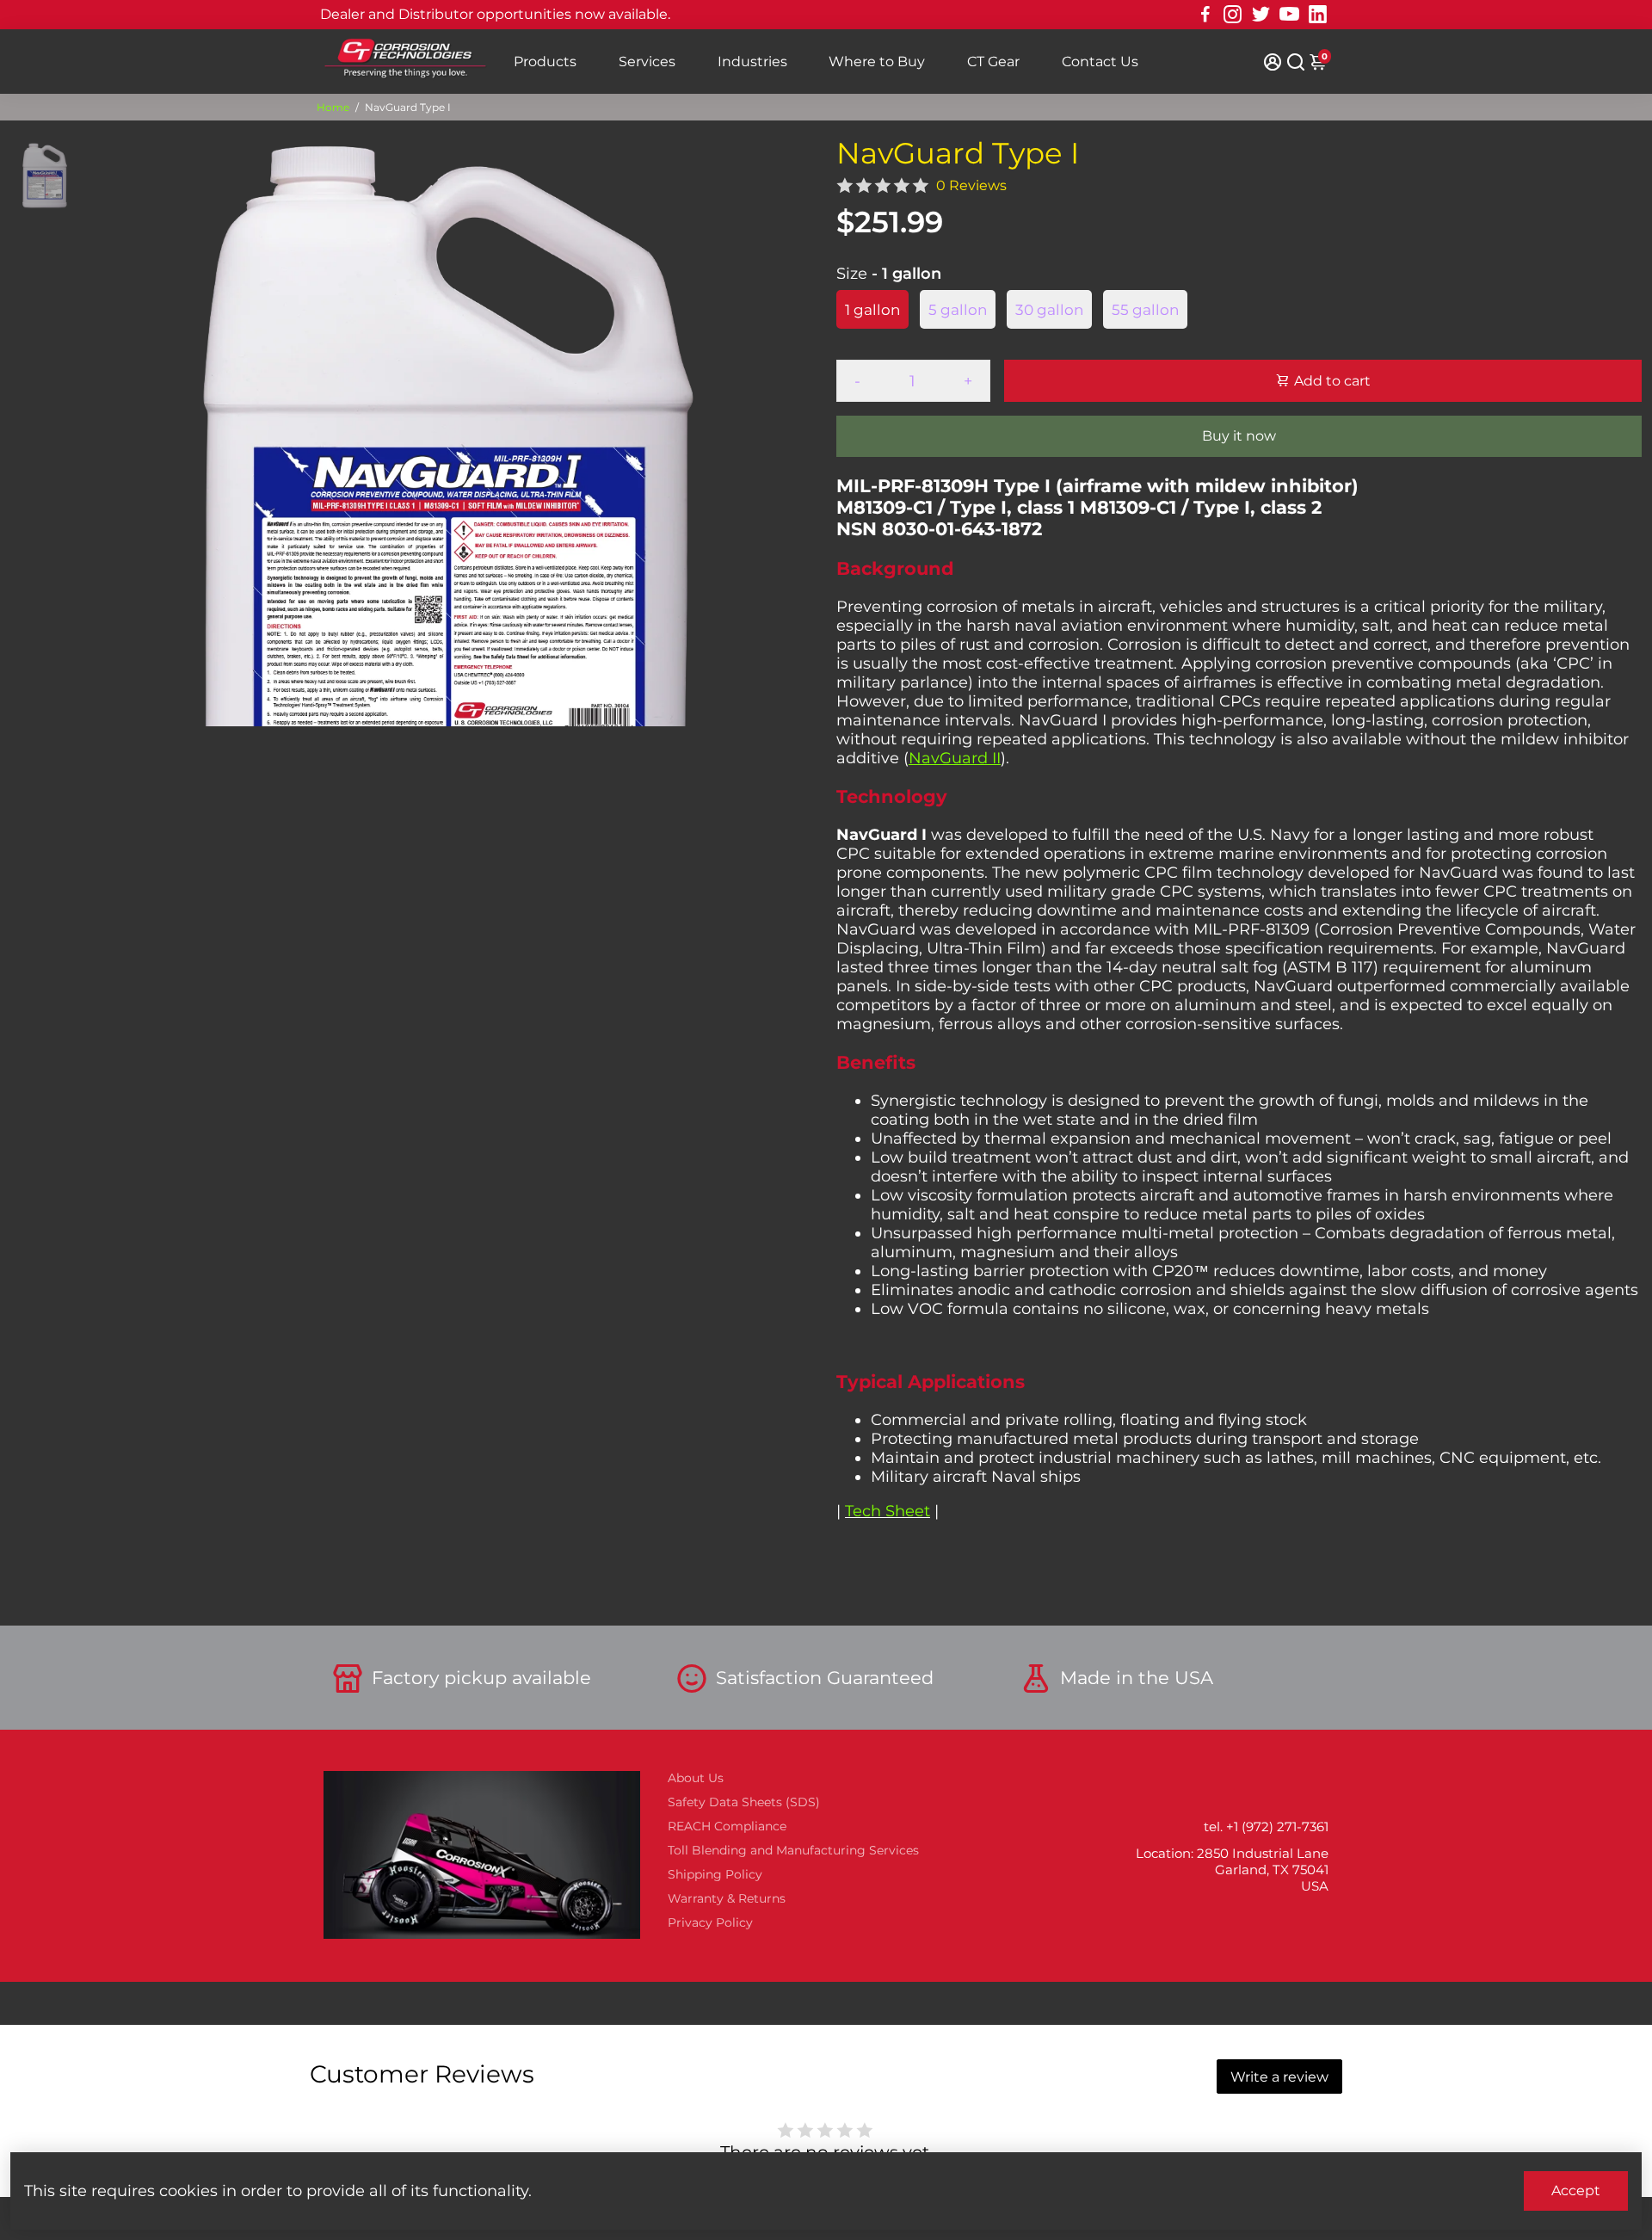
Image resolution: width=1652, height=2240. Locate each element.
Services (647, 62)
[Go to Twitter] (1261, 15)
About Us (696, 1778)
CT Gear (993, 62)
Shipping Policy (715, 1874)
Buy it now (1239, 436)
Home (333, 107)
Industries (752, 62)
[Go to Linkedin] (1318, 15)
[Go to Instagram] (1233, 15)
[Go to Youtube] (1289, 15)
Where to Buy (877, 62)
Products (545, 62)
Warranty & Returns (727, 1898)
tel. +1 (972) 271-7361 (1266, 1827)
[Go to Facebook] (1205, 15)
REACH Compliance (727, 1826)
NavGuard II (955, 758)
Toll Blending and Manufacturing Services (793, 1850)
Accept (1576, 2191)
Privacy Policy (710, 1922)
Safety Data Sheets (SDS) (744, 1802)
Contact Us (1100, 62)
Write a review (1279, 2077)
